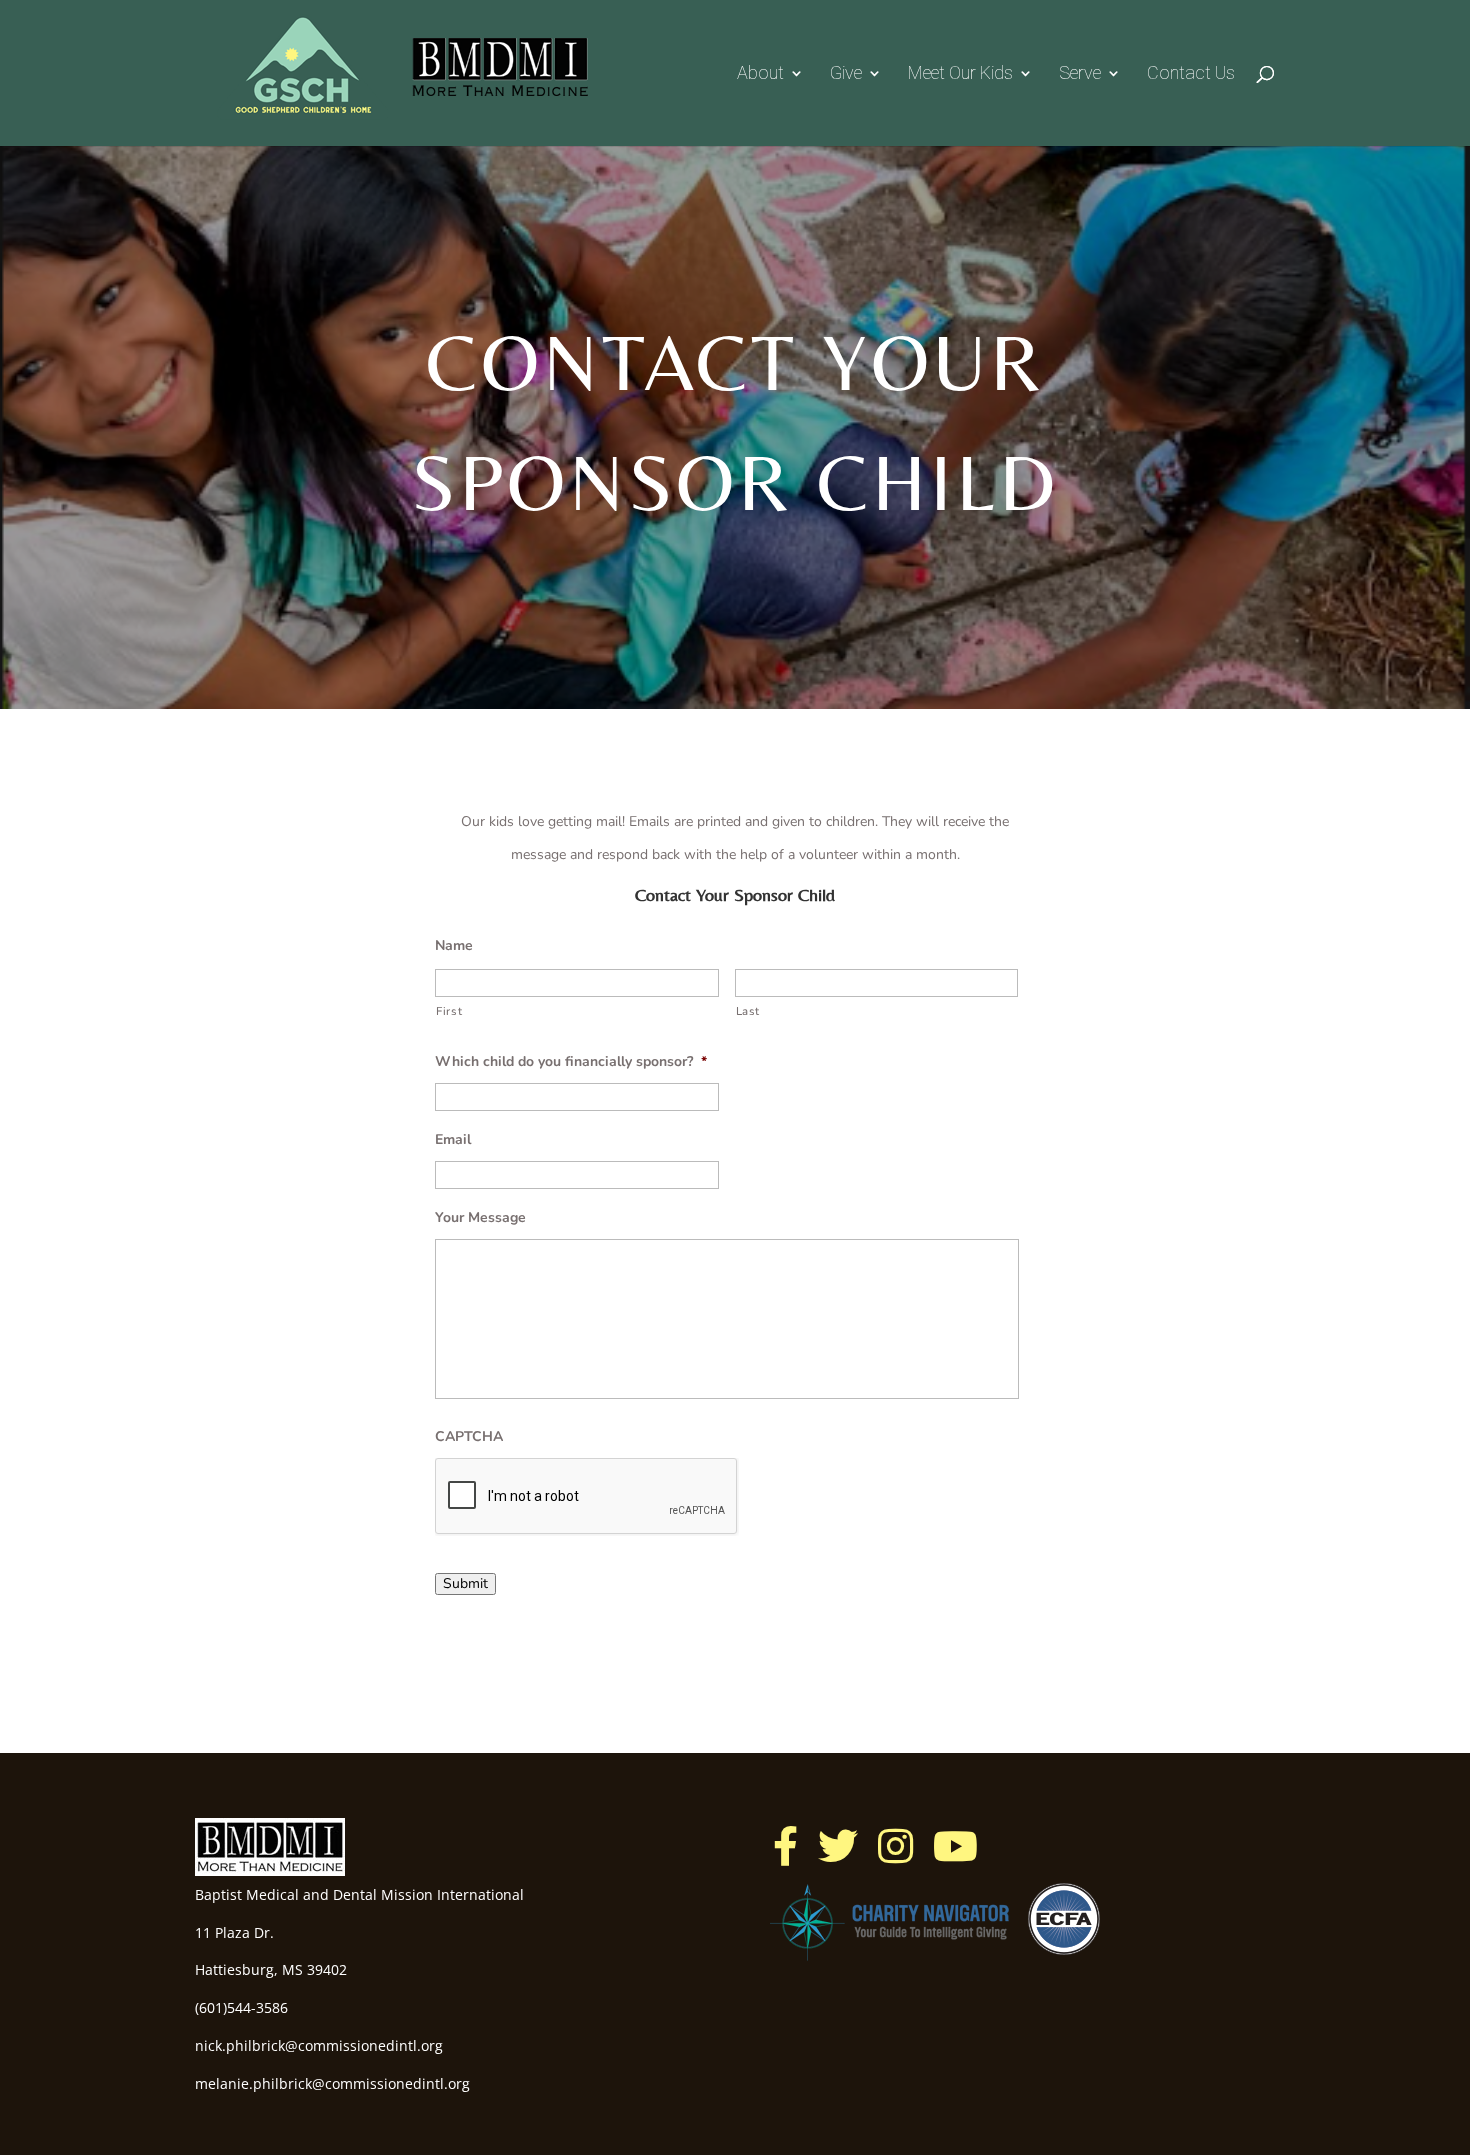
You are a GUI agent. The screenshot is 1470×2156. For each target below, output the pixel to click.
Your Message (480, 1218)
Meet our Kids (960, 74)
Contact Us (1191, 74)
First (449, 1011)
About (760, 74)
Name (454, 946)
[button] (785, 1846)
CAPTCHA (469, 1437)
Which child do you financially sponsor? (571, 1062)
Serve (1080, 74)
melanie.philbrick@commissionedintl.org (332, 2083)
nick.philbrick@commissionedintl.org (319, 2045)
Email (453, 1140)
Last (748, 1011)
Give (846, 74)
